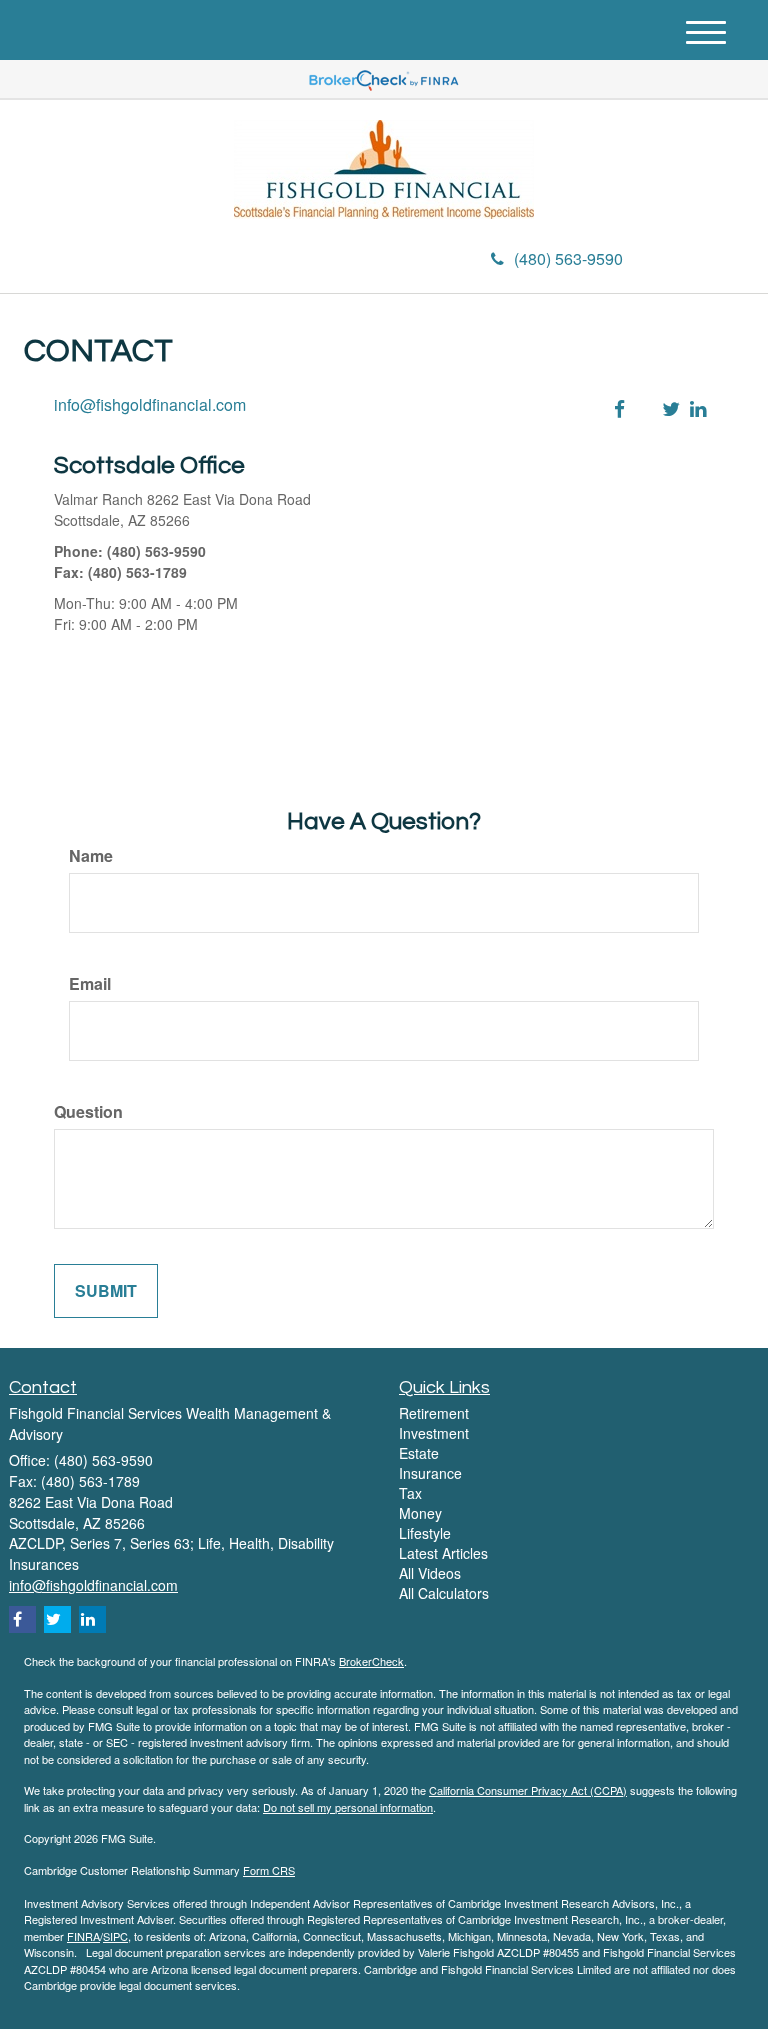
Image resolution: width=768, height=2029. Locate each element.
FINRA (83, 1936)
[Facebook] (235, 261)
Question (88, 1112)
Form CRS (269, 1870)
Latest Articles (443, 1553)
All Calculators (444, 1593)
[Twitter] (181, 261)
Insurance (430, 1473)
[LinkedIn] (210, 261)
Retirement (434, 1413)
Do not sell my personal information (348, 1807)
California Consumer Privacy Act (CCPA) (528, 1790)
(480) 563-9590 (568, 258)
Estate (419, 1453)
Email (90, 984)
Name (91, 856)
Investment (434, 1433)
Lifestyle (425, 1533)
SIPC (115, 1936)
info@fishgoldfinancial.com (150, 404)
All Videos (430, 1573)
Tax (410, 1493)
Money (420, 1513)
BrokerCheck (371, 1661)
